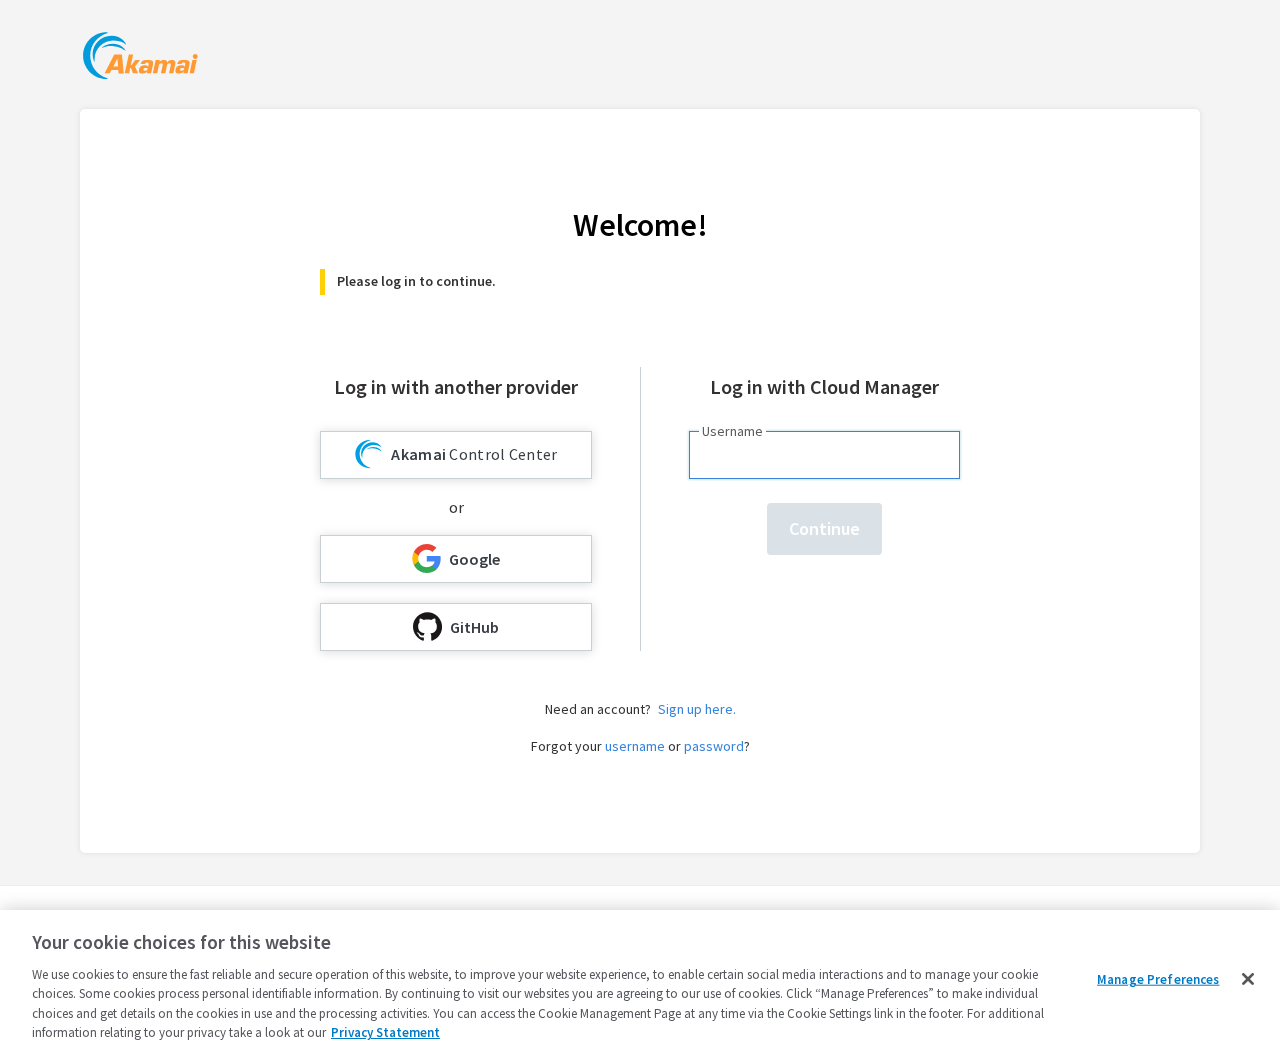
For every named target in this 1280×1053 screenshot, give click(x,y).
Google (474, 559)
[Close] (1248, 979)
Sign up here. (697, 709)
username (635, 746)
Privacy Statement (385, 1032)
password (714, 746)
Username (732, 431)
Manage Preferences (1158, 979)
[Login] (140, 58)
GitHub (474, 627)
